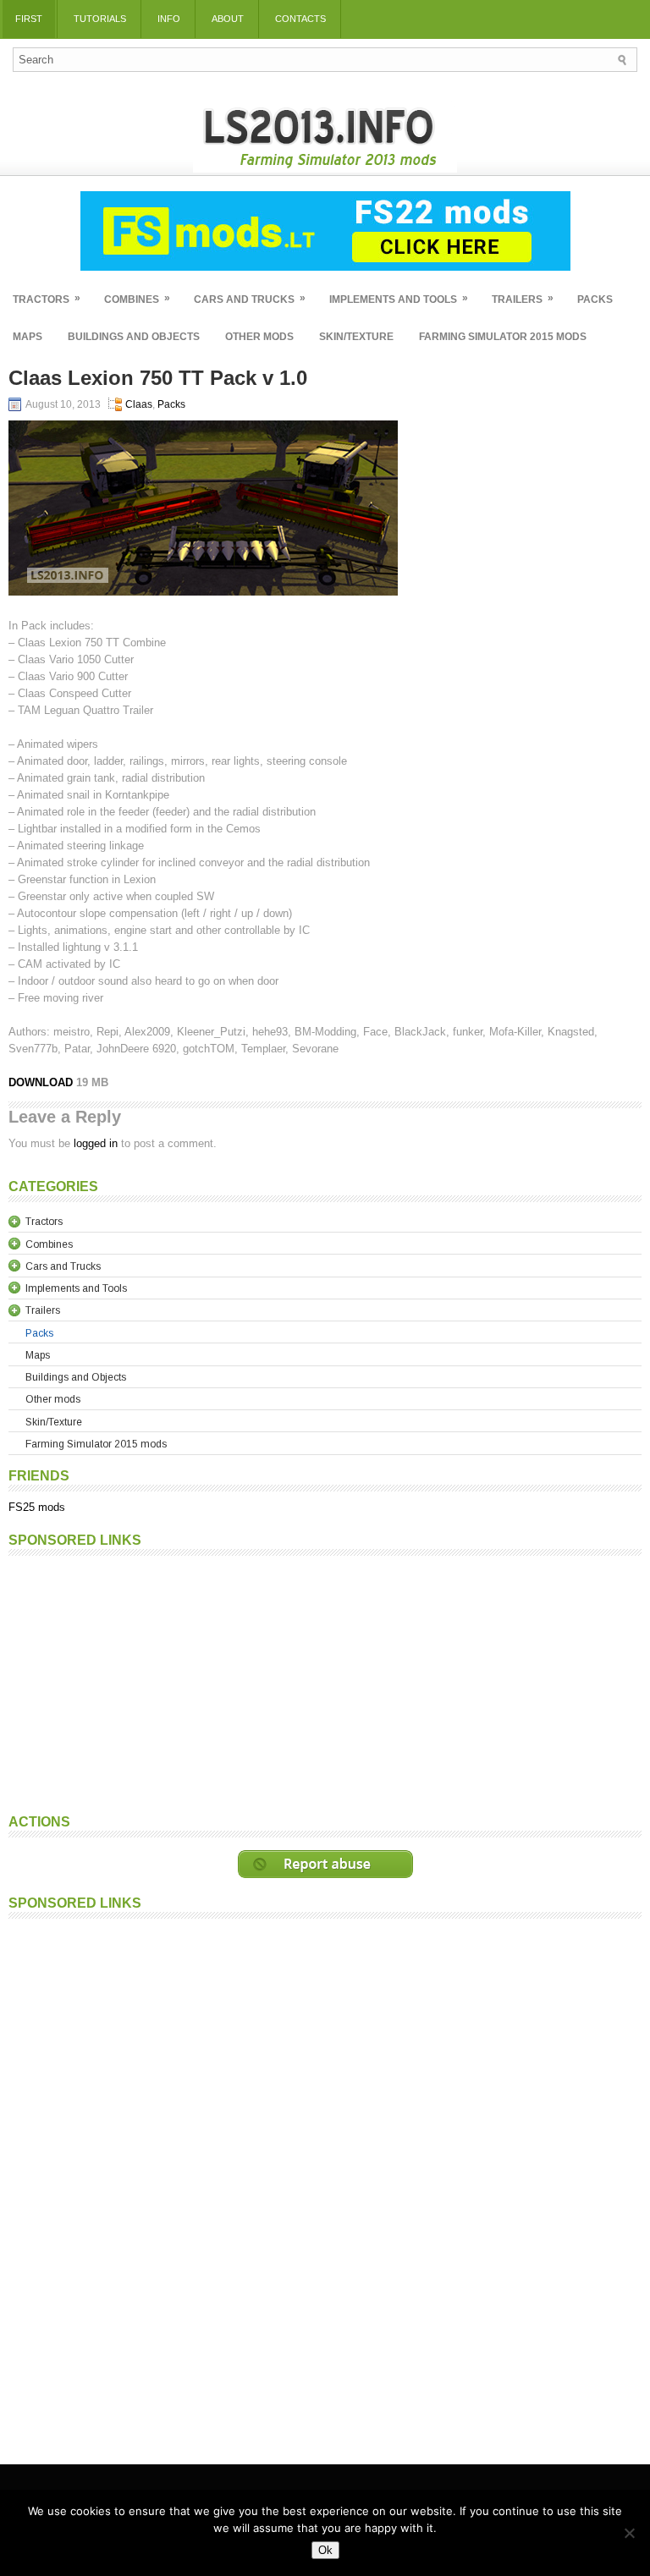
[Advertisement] (325, 1683)
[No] (629, 2533)
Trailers (523, 299)
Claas (139, 404)
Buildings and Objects (134, 337)
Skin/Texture (356, 337)
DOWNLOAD (42, 1082)
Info (169, 19)
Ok (325, 2550)
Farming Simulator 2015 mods (503, 337)
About (228, 19)
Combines (137, 299)
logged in (96, 1143)
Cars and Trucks (250, 299)
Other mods (259, 337)
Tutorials (100, 19)
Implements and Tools (399, 299)
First (29, 19)
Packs (595, 299)
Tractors (47, 299)
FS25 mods (37, 1507)
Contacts (300, 19)
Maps (28, 337)
